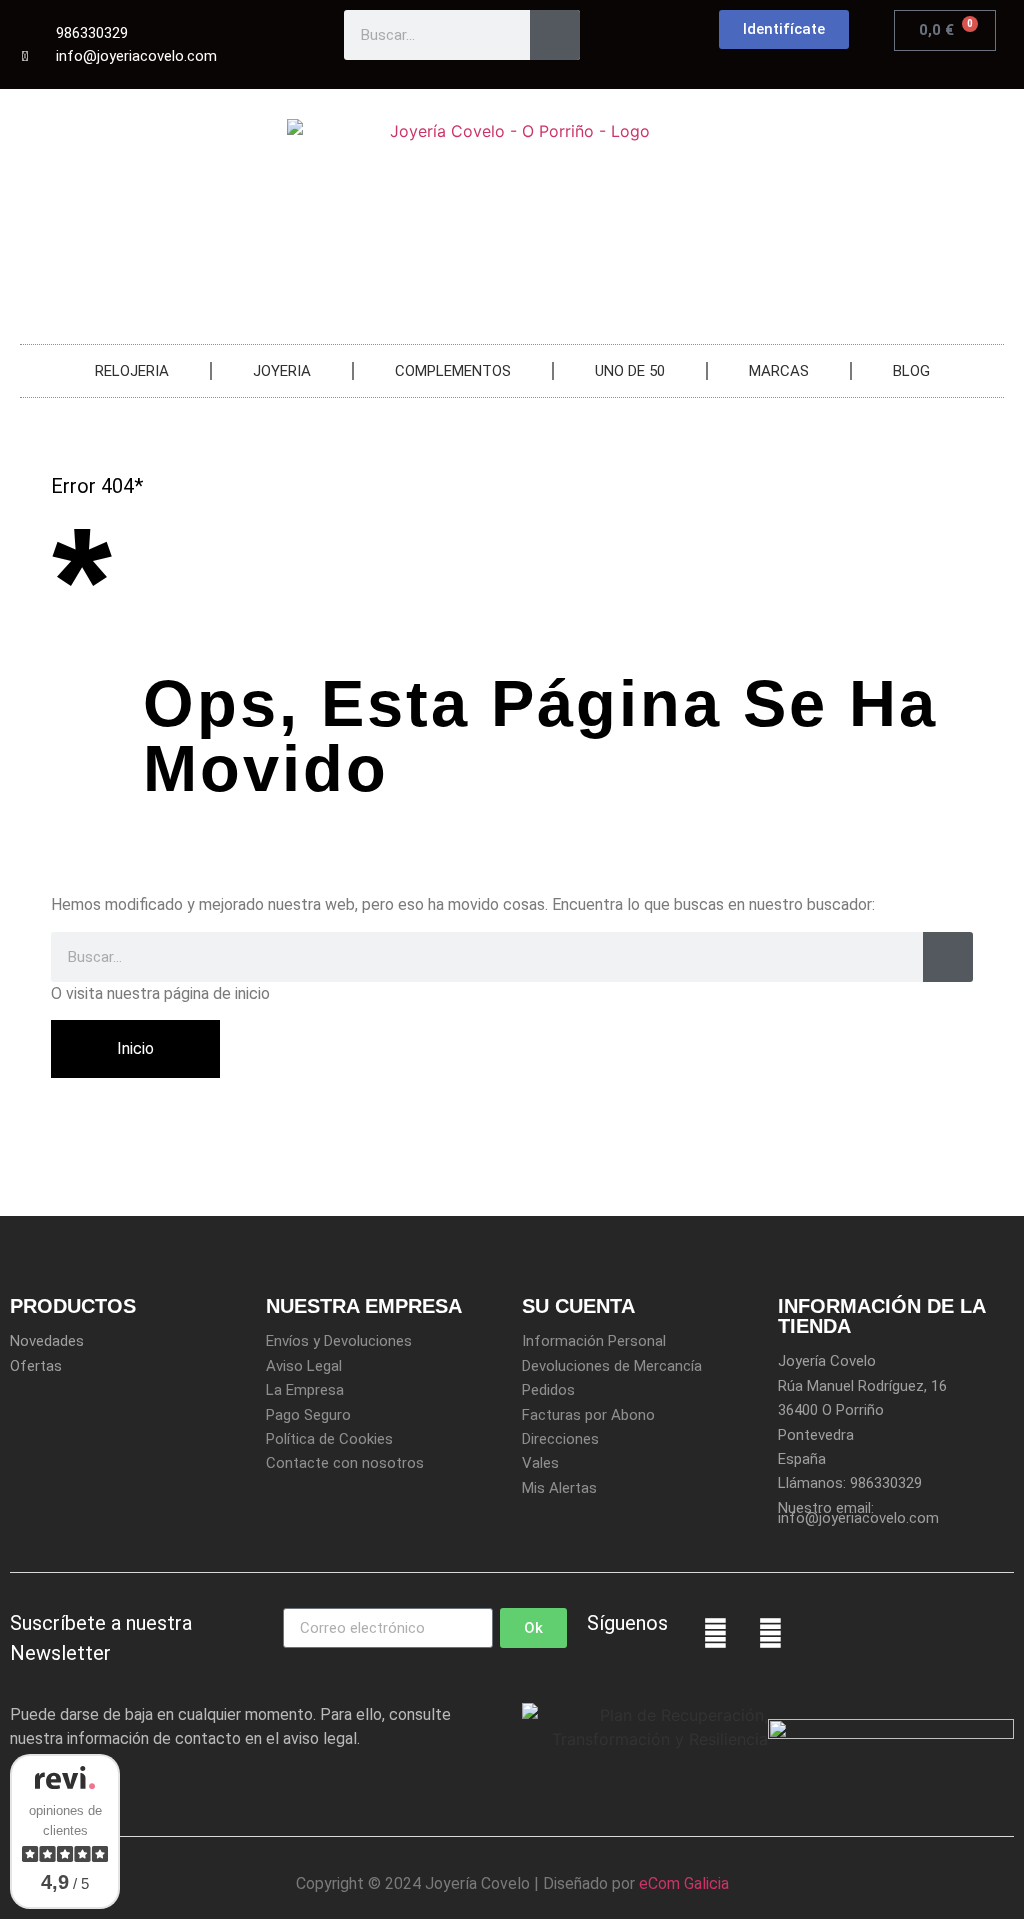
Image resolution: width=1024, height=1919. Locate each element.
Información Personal (594, 1341)
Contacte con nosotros (345, 1463)
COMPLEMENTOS (453, 371)
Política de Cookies (329, 1439)
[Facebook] (716, 1633)
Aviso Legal (304, 1366)
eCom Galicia (684, 1883)
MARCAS (779, 371)
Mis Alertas (559, 1488)
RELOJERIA (132, 371)
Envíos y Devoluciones (339, 1341)
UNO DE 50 (630, 371)
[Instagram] (771, 1633)
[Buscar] (555, 35)
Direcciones (560, 1439)
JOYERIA (282, 371)
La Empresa (305, 1390)
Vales (540, 1463)
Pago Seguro (308, 1415)
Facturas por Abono (588, 1415)
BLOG (911, 371)
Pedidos (548, 1390)
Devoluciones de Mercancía (612, 1366)
